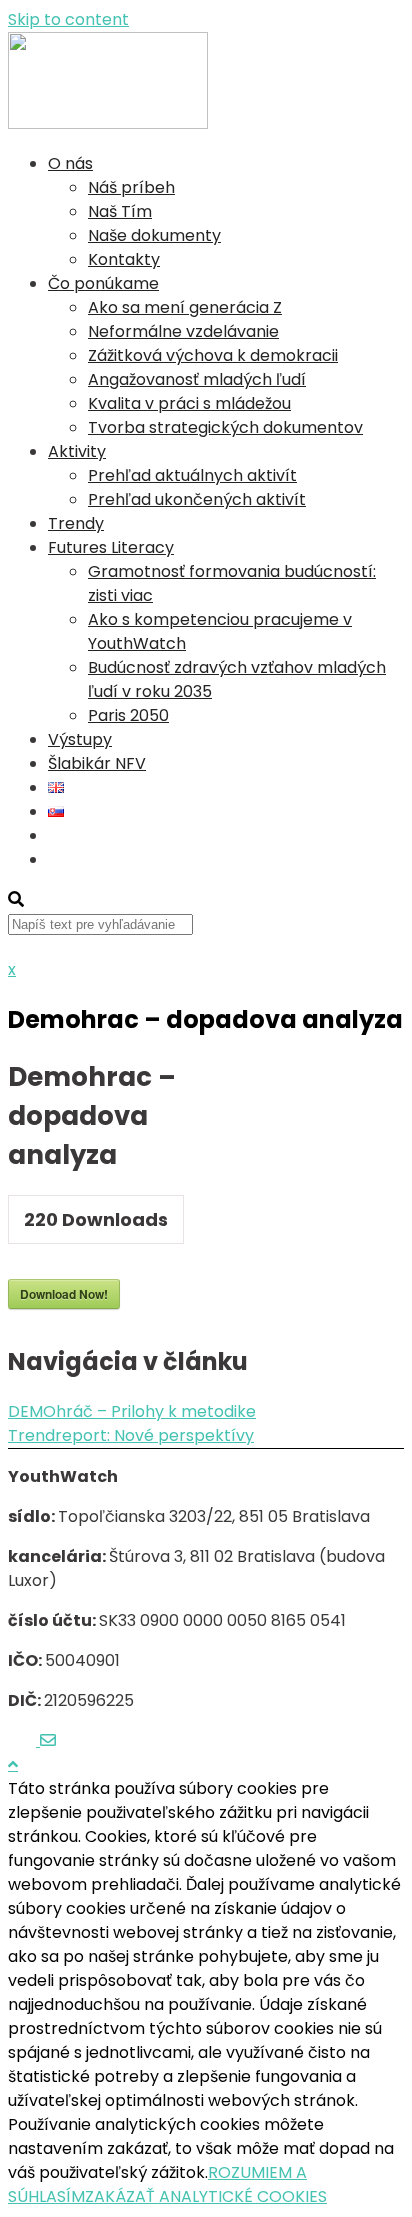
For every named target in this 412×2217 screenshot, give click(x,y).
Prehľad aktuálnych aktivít (192, 475)
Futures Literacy (111, 547)
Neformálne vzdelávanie (183, 331)
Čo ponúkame (103, 283)
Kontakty (124, 259)
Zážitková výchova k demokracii (213, 355)
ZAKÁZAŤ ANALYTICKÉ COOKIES (206, 2196)
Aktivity (77, 451)
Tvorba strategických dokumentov (225, 427)
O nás (70, 163)
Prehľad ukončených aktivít (197, 499)
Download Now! (64, 1294)
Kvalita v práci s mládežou (189, 403)
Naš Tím (120, 211)
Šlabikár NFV (97, 763)
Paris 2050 (128, 715)
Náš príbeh (131, 187)
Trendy (76, 523)
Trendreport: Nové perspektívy (131, 1435)
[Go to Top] (13, 1764)
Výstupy (80, 739)
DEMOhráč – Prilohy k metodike (132, 1411)
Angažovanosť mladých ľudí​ (197, 379)
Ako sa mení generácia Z (185, 307)
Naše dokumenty (154, 235)
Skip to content (68, 19)
